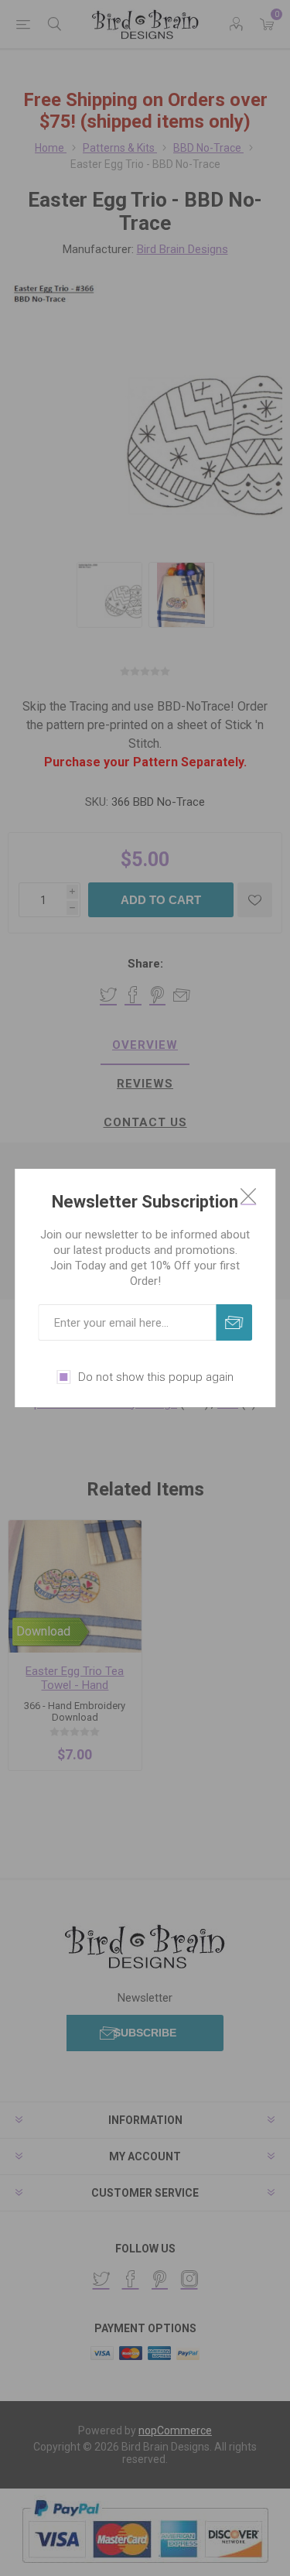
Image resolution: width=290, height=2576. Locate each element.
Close (248, 1196)
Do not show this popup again (156, 1377)
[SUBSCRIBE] (234, 1322)
